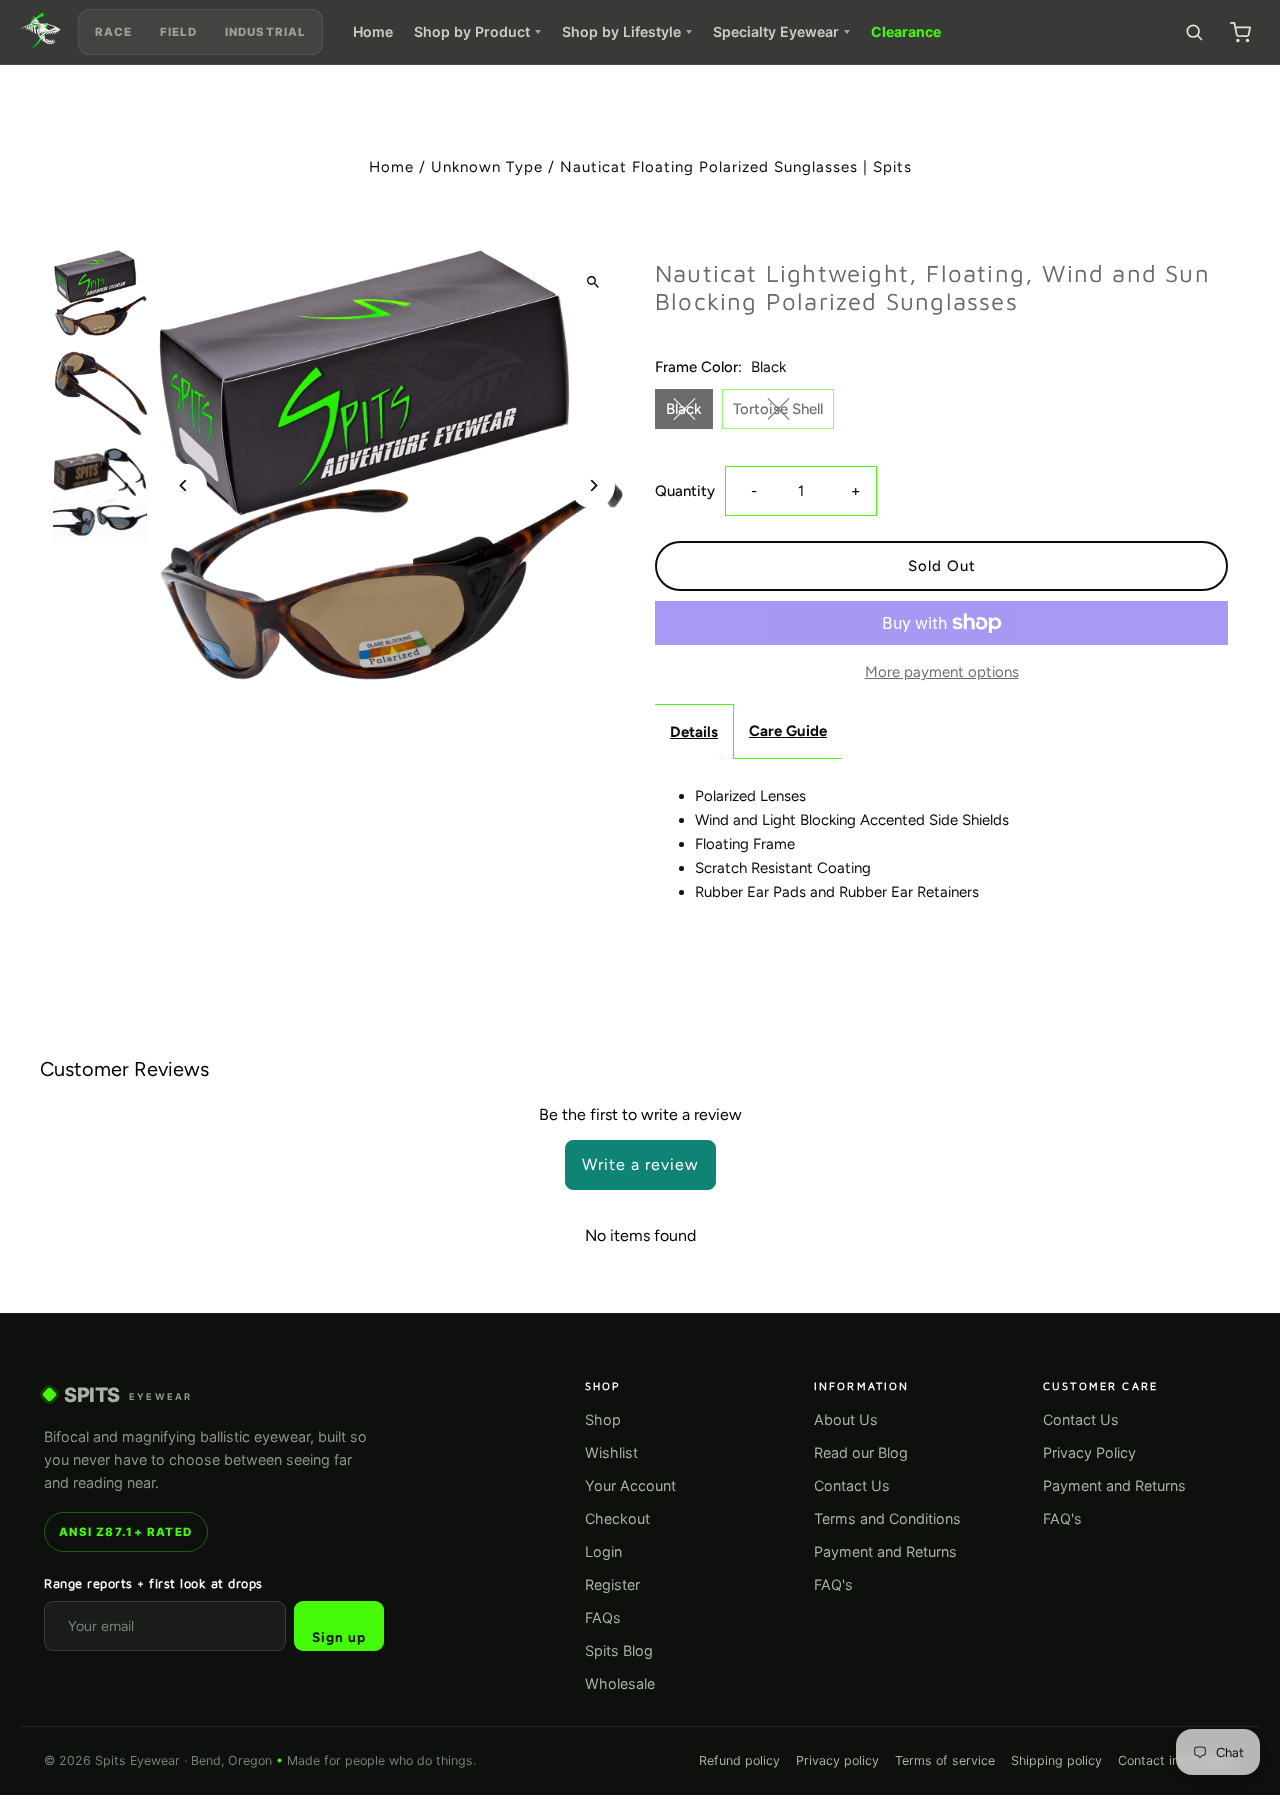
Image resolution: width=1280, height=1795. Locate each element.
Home (373, 31)
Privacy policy (837, 1760)
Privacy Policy (1089, 1452)
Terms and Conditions (887, 1518)
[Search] (1194, 32)
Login (603, 1551)
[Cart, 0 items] (1240, 32)
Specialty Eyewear (776, 31)
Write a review (640, 1164)
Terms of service (945, 1760)
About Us (846, 1419)
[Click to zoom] (592, 281)
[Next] (592, 485)
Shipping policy (1056, 1760)
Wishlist (611, 1452)
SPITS (128, 1395)
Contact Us (852, 1485)
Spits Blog (619, 1650)
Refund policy (739, 1760)
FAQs (603, 1617)
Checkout (617, 1518)
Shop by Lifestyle (621, 31)
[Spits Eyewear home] (41, 32)
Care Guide (788, 731)
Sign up (339, 1637)
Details (694, 732)
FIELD (178, 32)
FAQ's (833, 1584)
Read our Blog (861, 1452)
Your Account (630, 1485)
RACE (113, 32)
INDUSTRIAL (265, 32)
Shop (603, 1419)
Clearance (906, 31)
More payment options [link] (942, 672)
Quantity (685, 491)
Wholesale (620, 1683)
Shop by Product (472, 31)
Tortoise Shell (778, 409)
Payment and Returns (885, 1551)
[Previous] (184, 485)
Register (612, 1584)
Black (684, 409)
